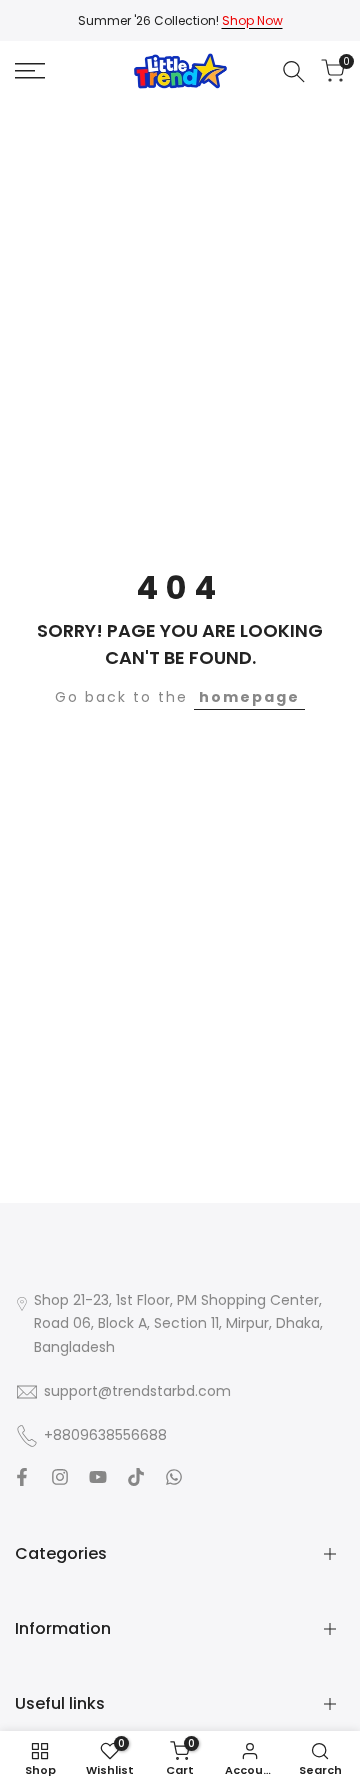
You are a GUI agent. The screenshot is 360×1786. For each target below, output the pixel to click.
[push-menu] (30, 71)
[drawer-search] (294, 71)
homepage (249, 697)
